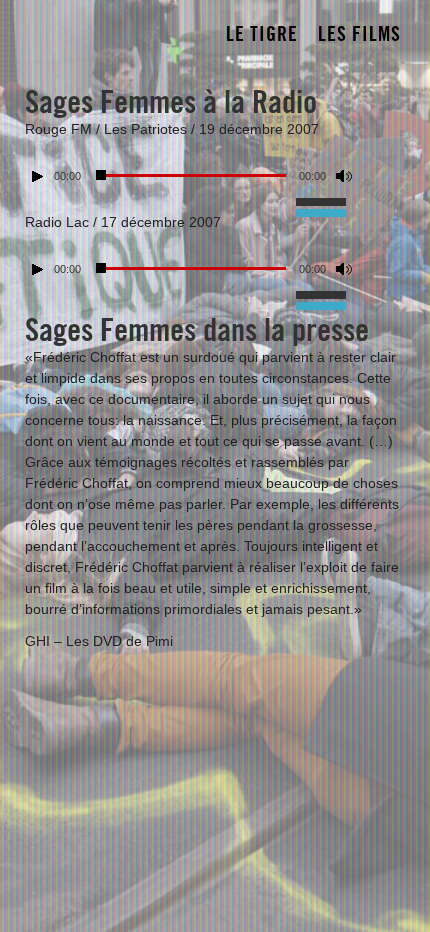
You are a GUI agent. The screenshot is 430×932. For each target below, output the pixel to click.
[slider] (326, 200)
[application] (215, 171)
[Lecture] (38, 176)
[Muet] (344, 176)
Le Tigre (262, 34)
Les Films (359, 34)
